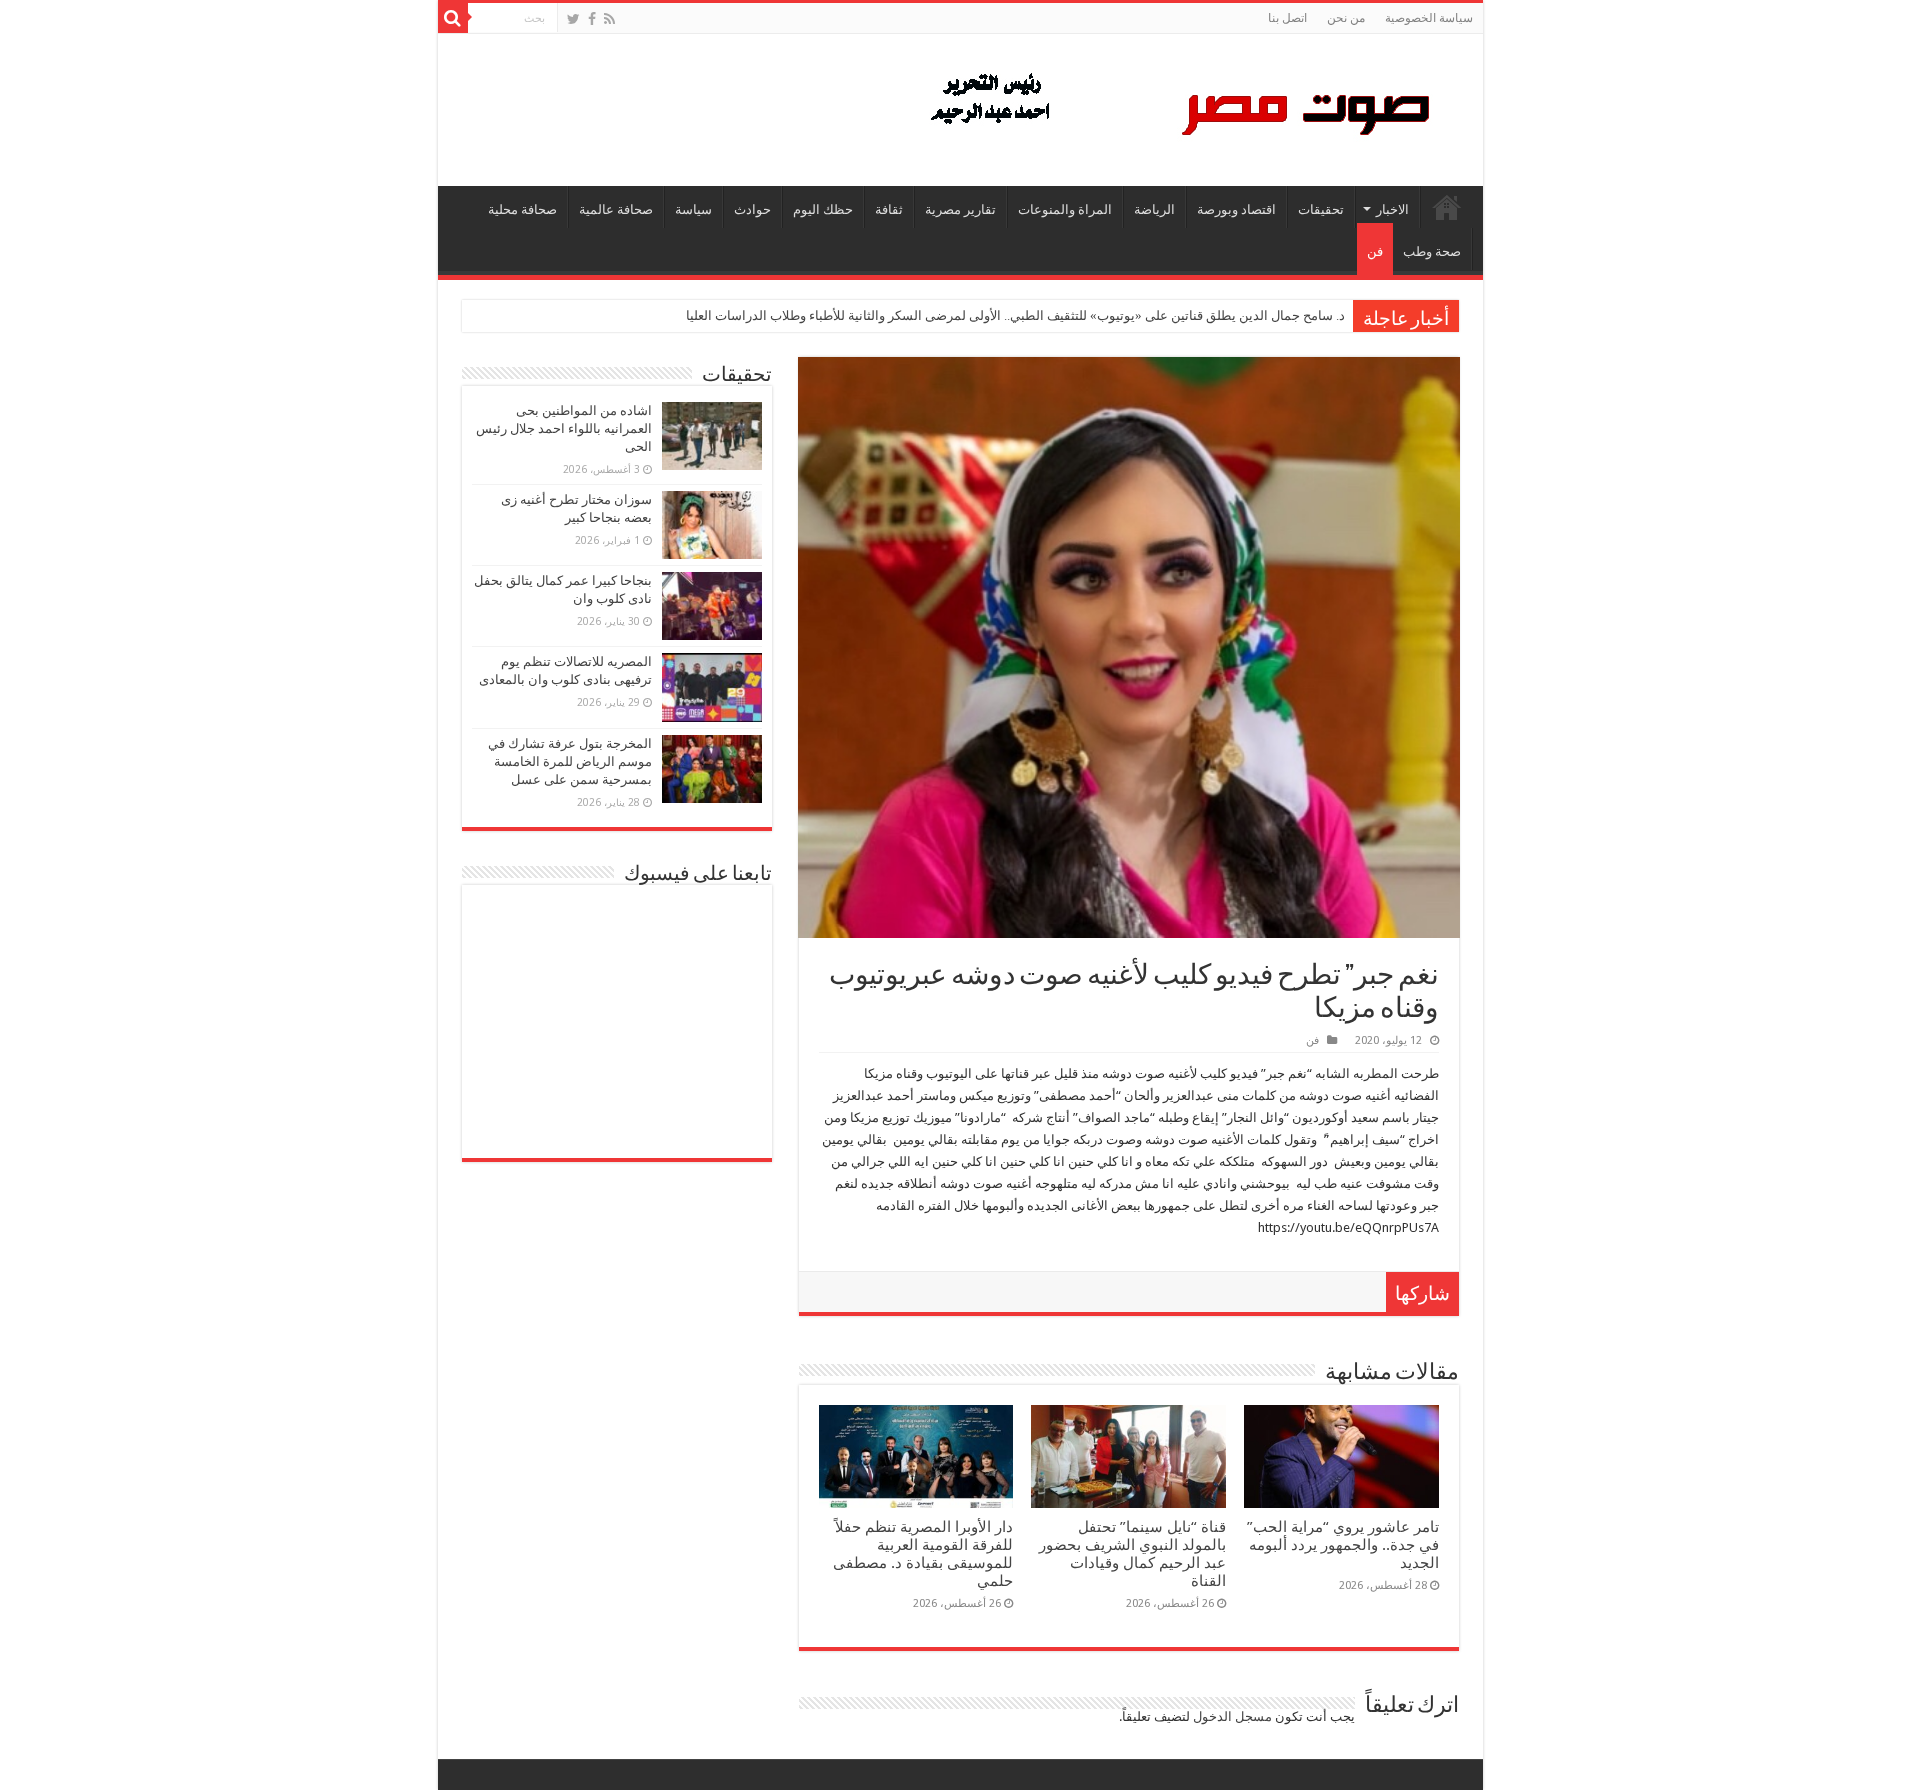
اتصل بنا (1287, 18)
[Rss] (609, 19)
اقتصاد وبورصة (1236, 209)
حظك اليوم (823, 209)
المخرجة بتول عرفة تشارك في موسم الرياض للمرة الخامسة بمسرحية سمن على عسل (570, 761)
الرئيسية (1447, 207)
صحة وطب (1432, 251)
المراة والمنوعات (1065, 209)
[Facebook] (592, 19)
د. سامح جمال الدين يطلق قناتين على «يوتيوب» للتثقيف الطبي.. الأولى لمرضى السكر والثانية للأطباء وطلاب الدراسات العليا (1015, 315)
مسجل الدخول (1232, 1716)
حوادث (752, 209)
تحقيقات (1321, 209)
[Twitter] (573, 19)
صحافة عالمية (616, 209)
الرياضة (1154, 209)
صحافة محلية (522, 209)
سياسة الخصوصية (1429, 18)
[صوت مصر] (1178, 106)
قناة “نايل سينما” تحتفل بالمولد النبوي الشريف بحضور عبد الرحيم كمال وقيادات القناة (1132, 1554)
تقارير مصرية (960, 209)
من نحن (1346, 18)
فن (1375, 251)
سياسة (693, 209)
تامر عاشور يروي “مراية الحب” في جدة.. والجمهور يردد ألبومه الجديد (1343, 1545)
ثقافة (889, 209)
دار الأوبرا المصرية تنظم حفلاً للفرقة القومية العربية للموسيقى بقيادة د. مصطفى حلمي (923, 1554)
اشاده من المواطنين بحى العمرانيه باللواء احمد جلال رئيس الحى (564, 428)
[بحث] (453, 18)
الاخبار (1392, 209)
